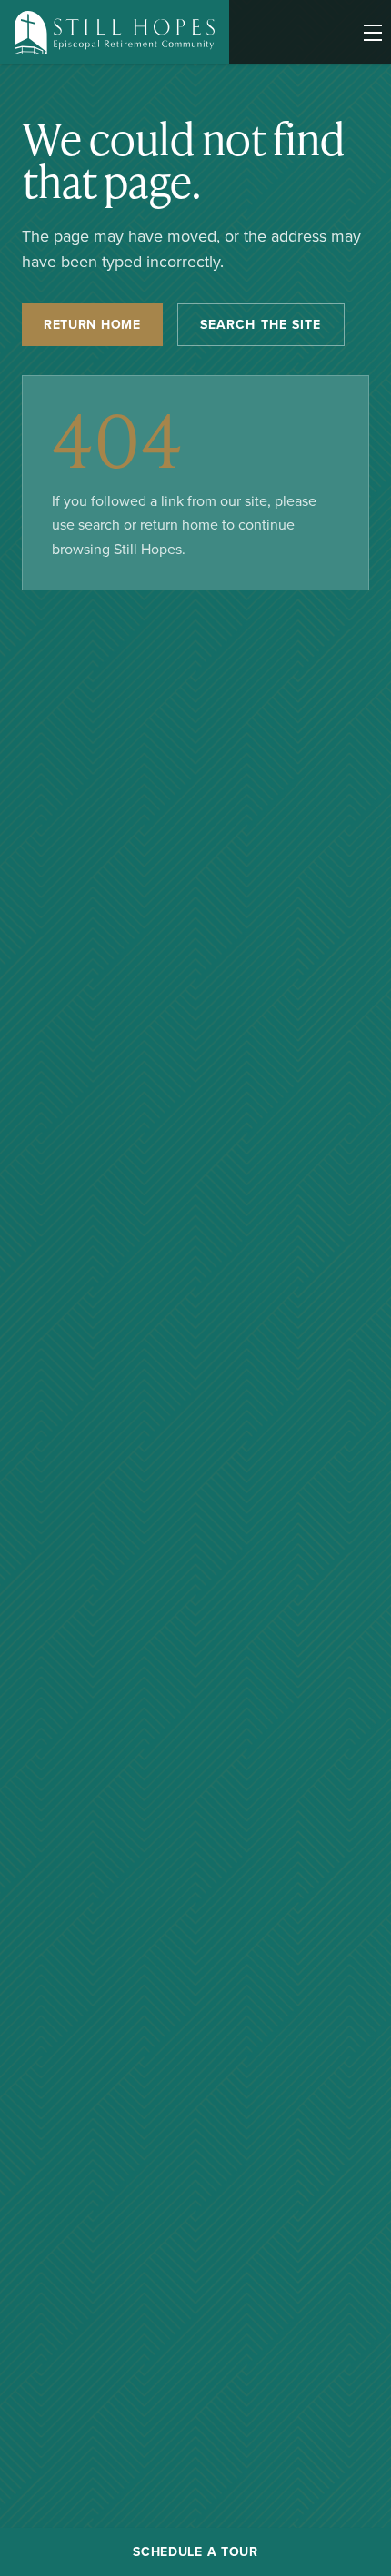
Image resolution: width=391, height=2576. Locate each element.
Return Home (92, 324)
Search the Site (261, 324)
